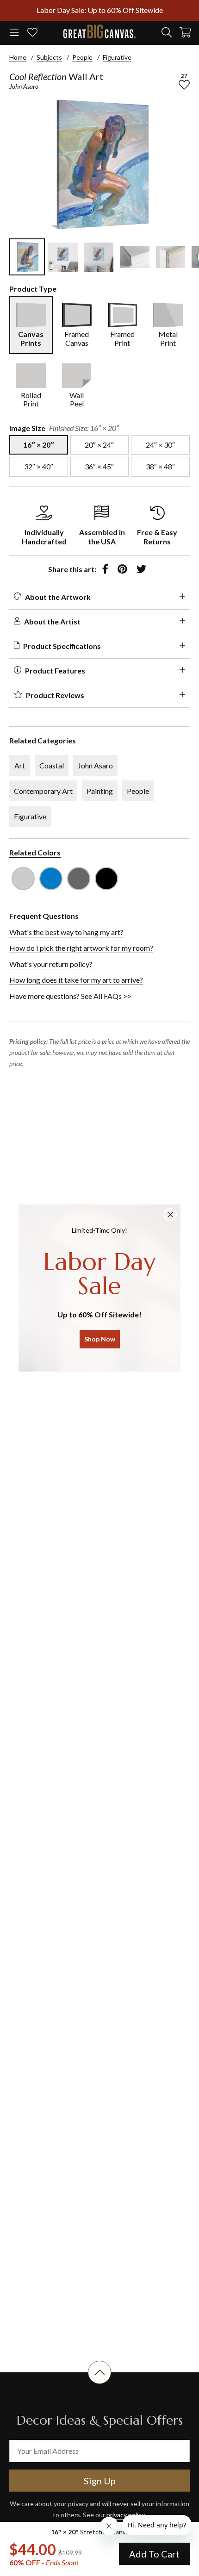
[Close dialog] (170, 1215)
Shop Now (100, 1339)
